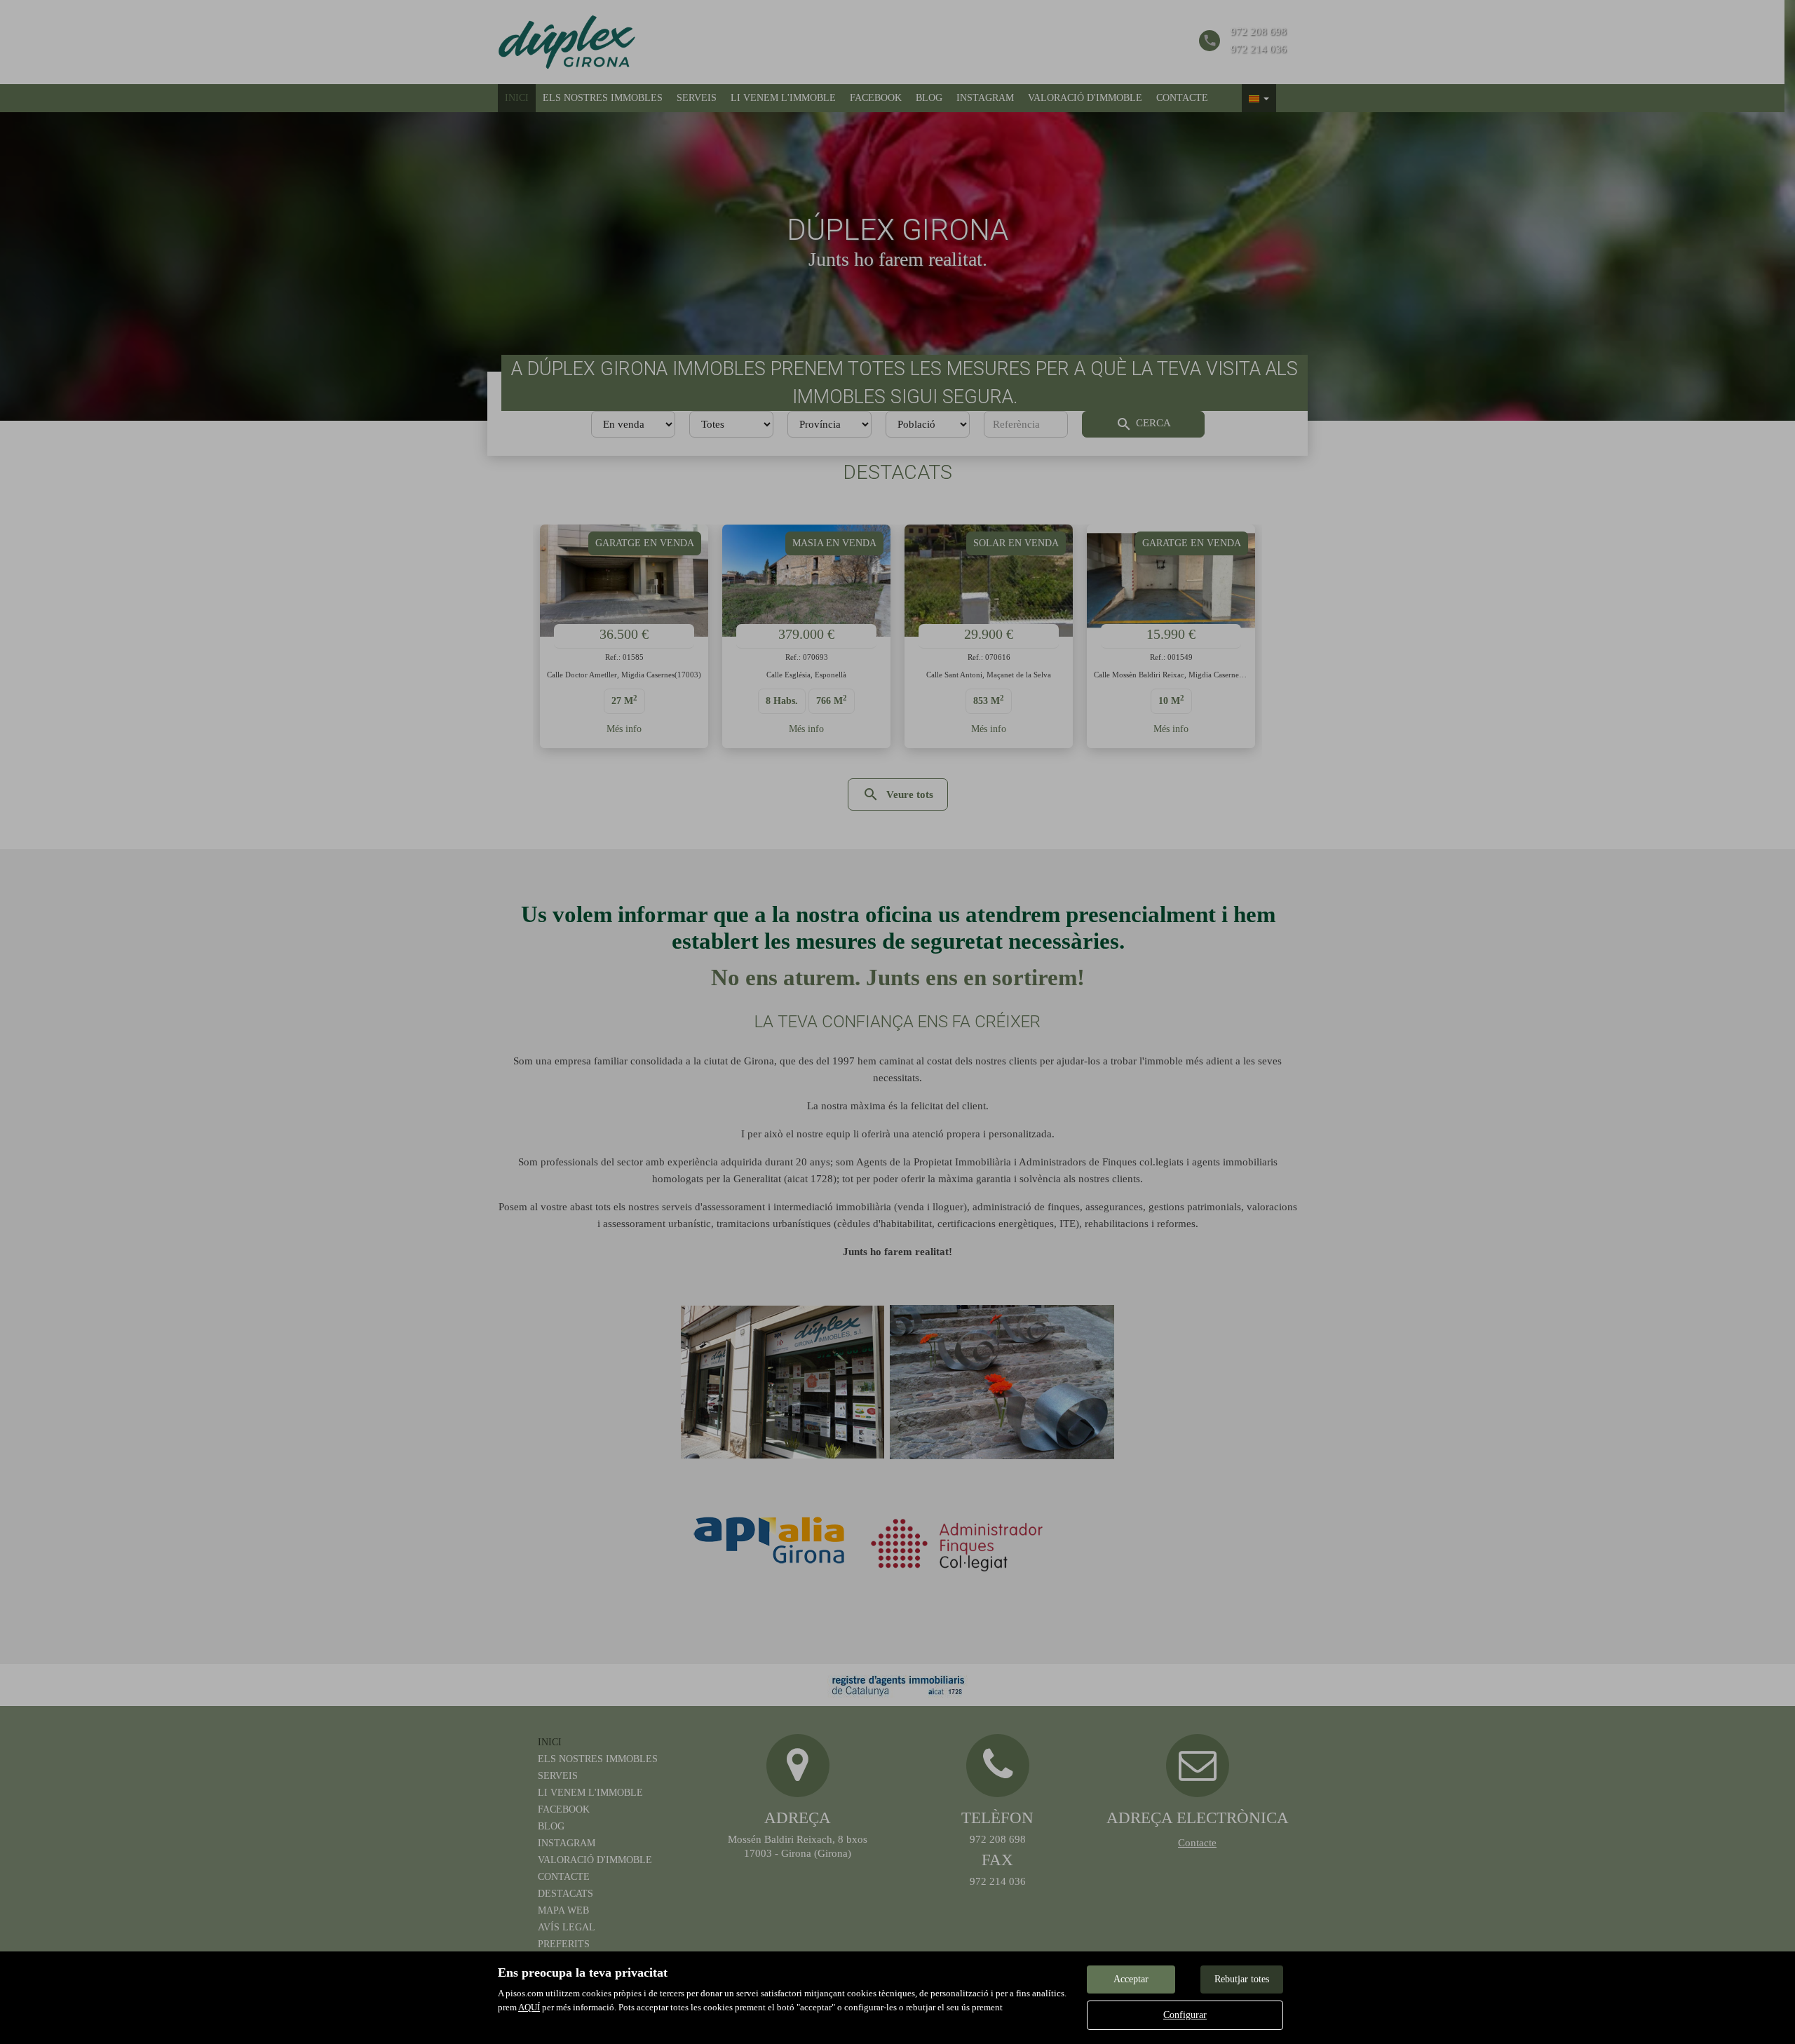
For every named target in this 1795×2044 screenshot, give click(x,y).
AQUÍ (529, 2007)
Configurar (1185, 2015)
